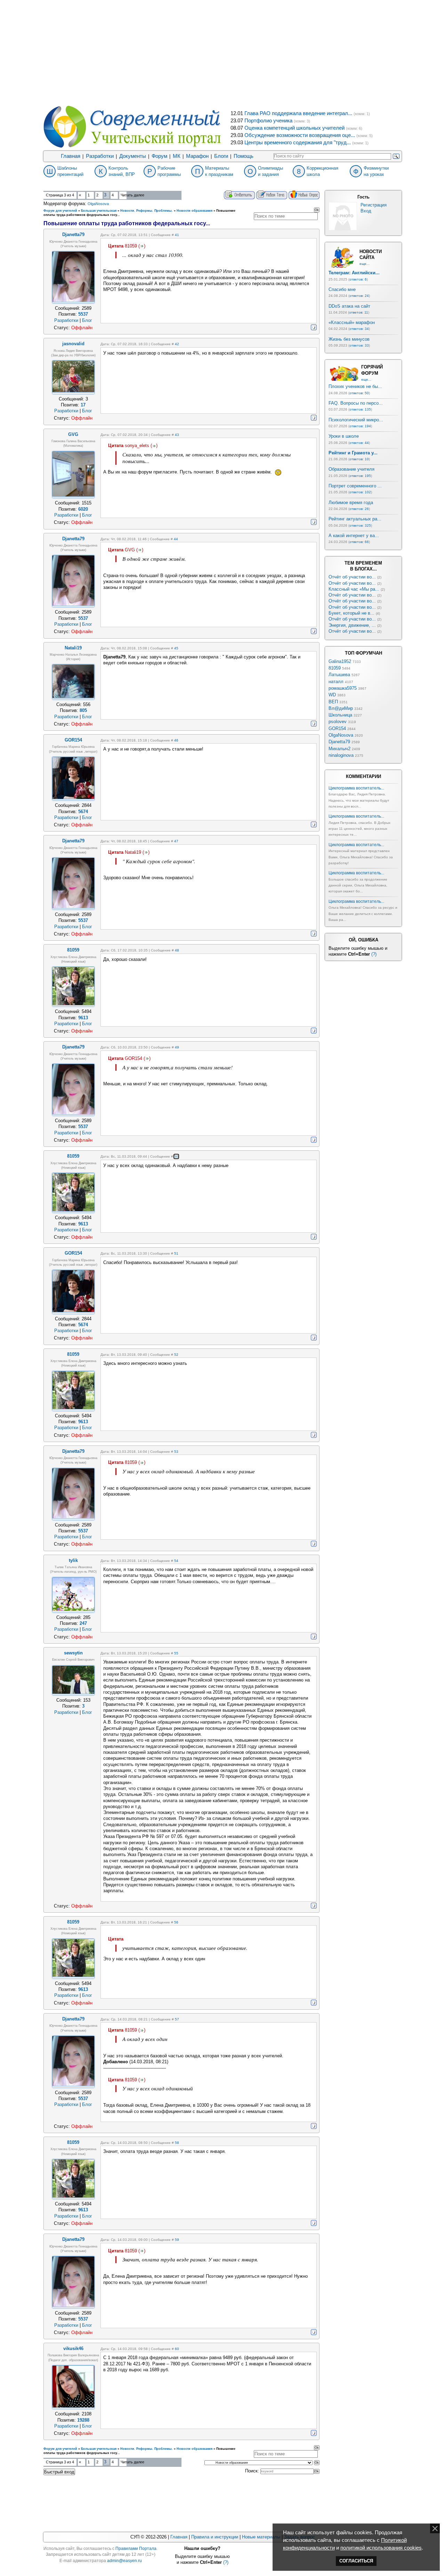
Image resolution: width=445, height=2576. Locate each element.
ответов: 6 (358, 279)
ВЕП (333, 702)
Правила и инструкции (215, 2537)
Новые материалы (261, 2537)
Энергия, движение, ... (352, 625)
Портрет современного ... (355, 486)
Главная (71, 156)
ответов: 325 (360, 525)
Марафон (197, 156)
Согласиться (356, 2561)
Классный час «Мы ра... (354, 589)
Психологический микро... (356, 420)
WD (332, 695)
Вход (366, 211)
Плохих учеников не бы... (355, 386)
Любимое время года (351, 503)
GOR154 (337, 728)
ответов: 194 (360, 426)
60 (177, 2349)
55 (176, 1653)
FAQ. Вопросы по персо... (356, 403)
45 (176, 648)
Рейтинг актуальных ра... (355, 519)
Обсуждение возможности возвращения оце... (300, 135)
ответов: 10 (359, 459)
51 (176, 1253)
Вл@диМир (341, 708)
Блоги (221, 156)
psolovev (338, 722)
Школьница (340, 715)
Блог (87, 320)
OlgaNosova (98, 204)
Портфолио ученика (268, 121)
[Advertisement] (222, 52)
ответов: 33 (359, 345)
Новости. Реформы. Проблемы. (147, 211)
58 (177, 2143)
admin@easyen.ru (124, 2561)
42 (177, 344)
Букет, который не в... (351, 613)
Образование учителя (351, 469)
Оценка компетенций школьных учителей (294, 128)
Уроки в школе (344, 436)
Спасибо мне (342, 289)
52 (176, 1355)
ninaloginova (341, 755)
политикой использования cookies (381, 2548)
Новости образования (195, 211)
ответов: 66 (359, 542)
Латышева (339, 675)
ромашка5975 (343, 688)
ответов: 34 (359, 329)
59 (177, 2240)
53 (176, 1452)
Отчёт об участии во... (352, 577)
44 (176, 539)
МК (177, 156)
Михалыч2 (339, 749)
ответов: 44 (359, 443)
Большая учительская (99, 211)
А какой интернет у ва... (354, 536)
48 (177, 950)
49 (177, 1047)
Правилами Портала (136, 2549)
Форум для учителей (60, 211)
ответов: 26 (359, 509)
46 (176, 740)
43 (177, 435)
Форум (159, 156)
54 (176, 1561)
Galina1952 (340, 661)
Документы (133, 156)
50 (176, 1156)
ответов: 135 (360, 409)
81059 (335, 668)
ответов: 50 (359, 393)
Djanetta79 (339, 742)
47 (176, 841)
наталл (336, 682)
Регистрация (374, 205)
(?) (374, 954)
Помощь (244, 156)
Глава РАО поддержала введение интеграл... (298, 113)
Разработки (100, 156)
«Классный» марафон (352, 322)
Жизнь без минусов (349, 339)
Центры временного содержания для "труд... (298, 143)
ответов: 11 (359, 312)
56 (176, 1922)
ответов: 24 (359, 296)
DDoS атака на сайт (349, 306)
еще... (365, 264)
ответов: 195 (360, 476)
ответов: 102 (360, 492)
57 (177, 2019)
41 (177, 235)
